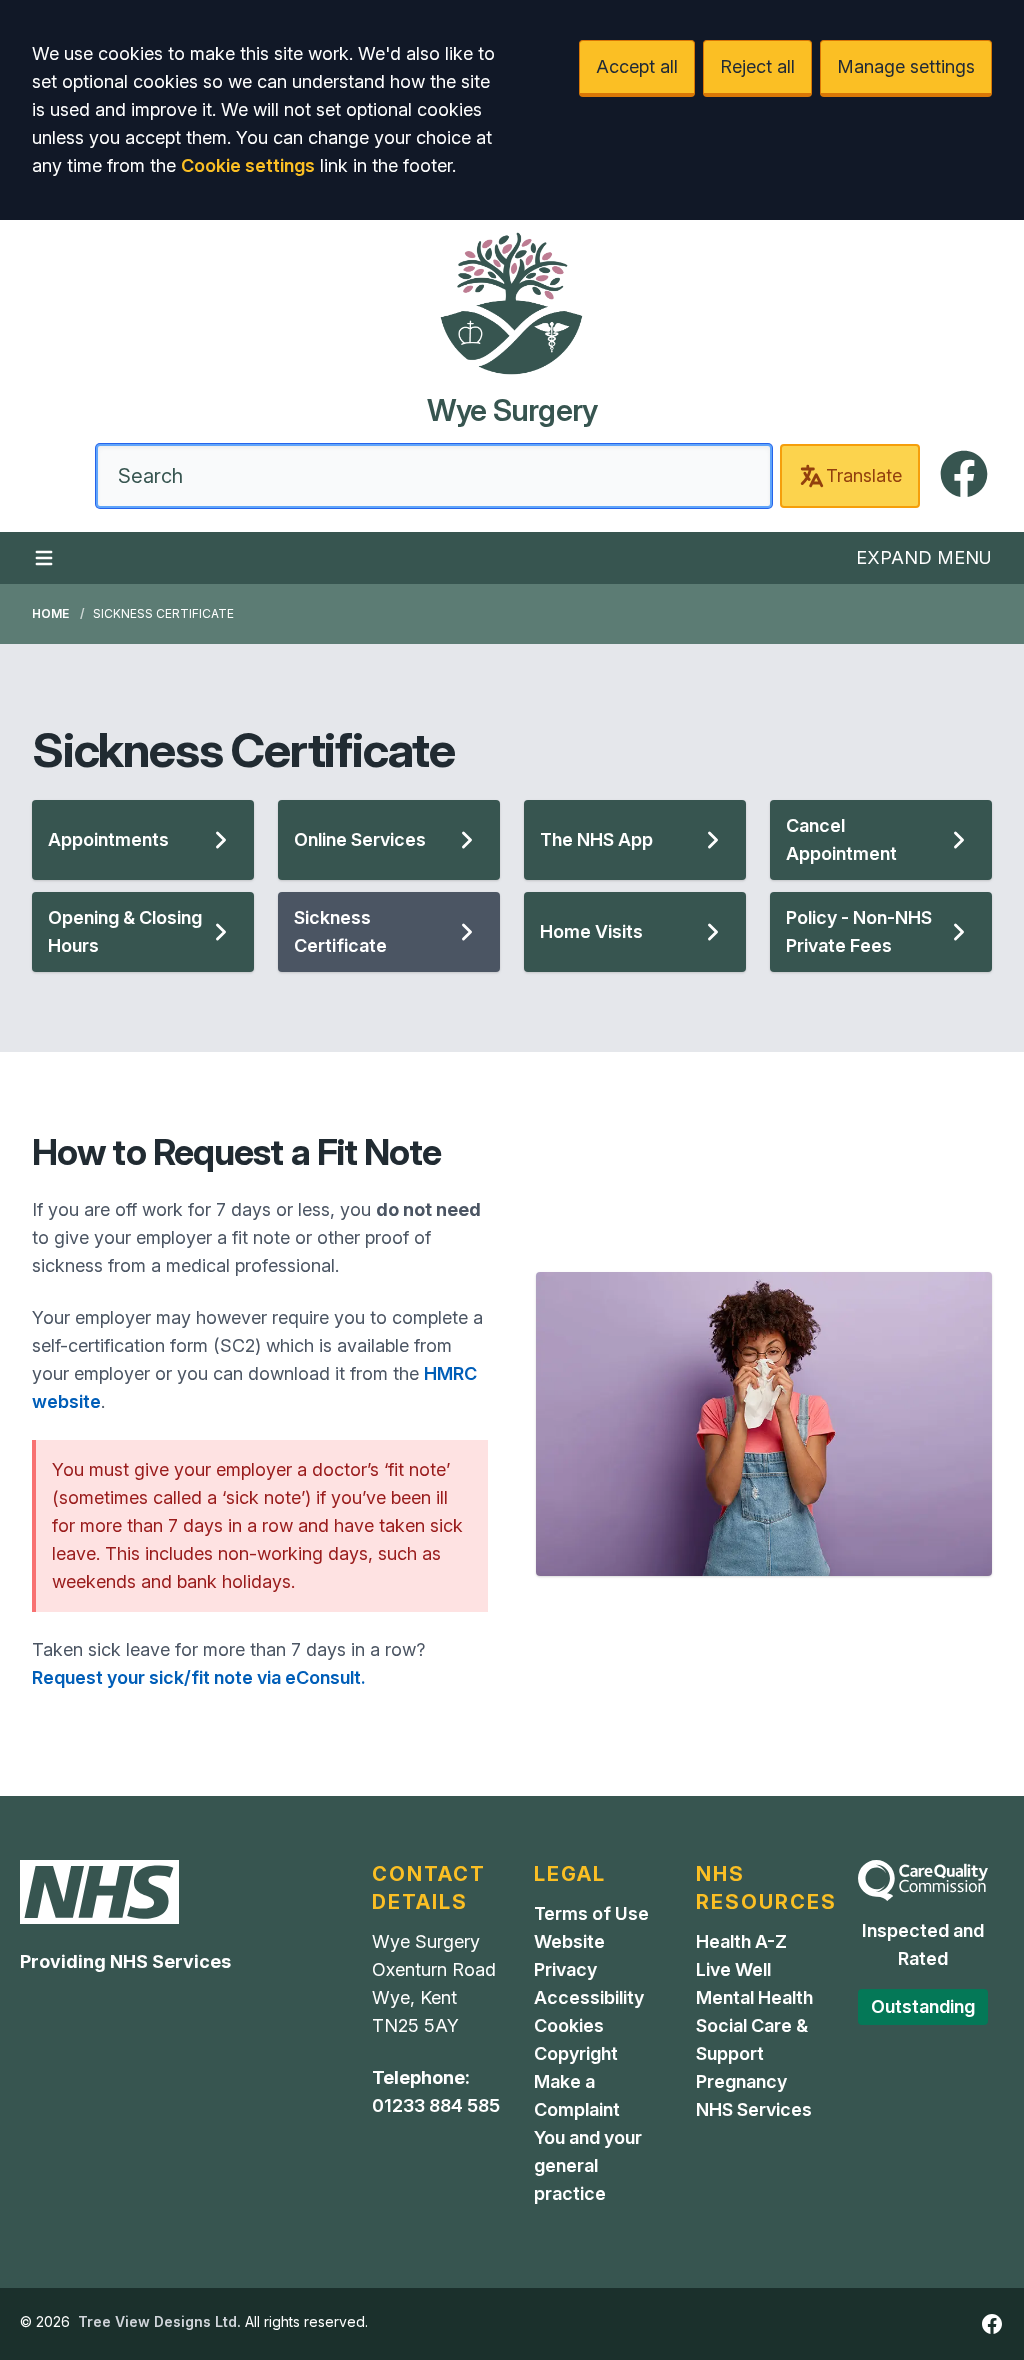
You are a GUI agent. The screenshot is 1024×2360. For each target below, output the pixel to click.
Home (50, 613)
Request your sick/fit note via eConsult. (199, 1677)
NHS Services (754, 2109)
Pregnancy (741, 2081)
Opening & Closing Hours (125, 931)
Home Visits (591, 931)
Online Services (360, 839)
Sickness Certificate (340, 931)
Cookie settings (248, 165)
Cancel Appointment (841, 839)
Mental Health (754, 1997)
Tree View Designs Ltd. (159, 2321)
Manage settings (906, 66)
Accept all (637, 66)
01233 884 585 (436, 2105)
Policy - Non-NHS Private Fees (859, 931)
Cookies (569, 2025)
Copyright (576, 2053)
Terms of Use (591, 1913)
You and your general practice (588, 2165)
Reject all (757, 66)
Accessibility (589, 1997)
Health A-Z (741, 1941)
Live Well (733, 1969)
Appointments (108, 839)
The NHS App (596, 839)
